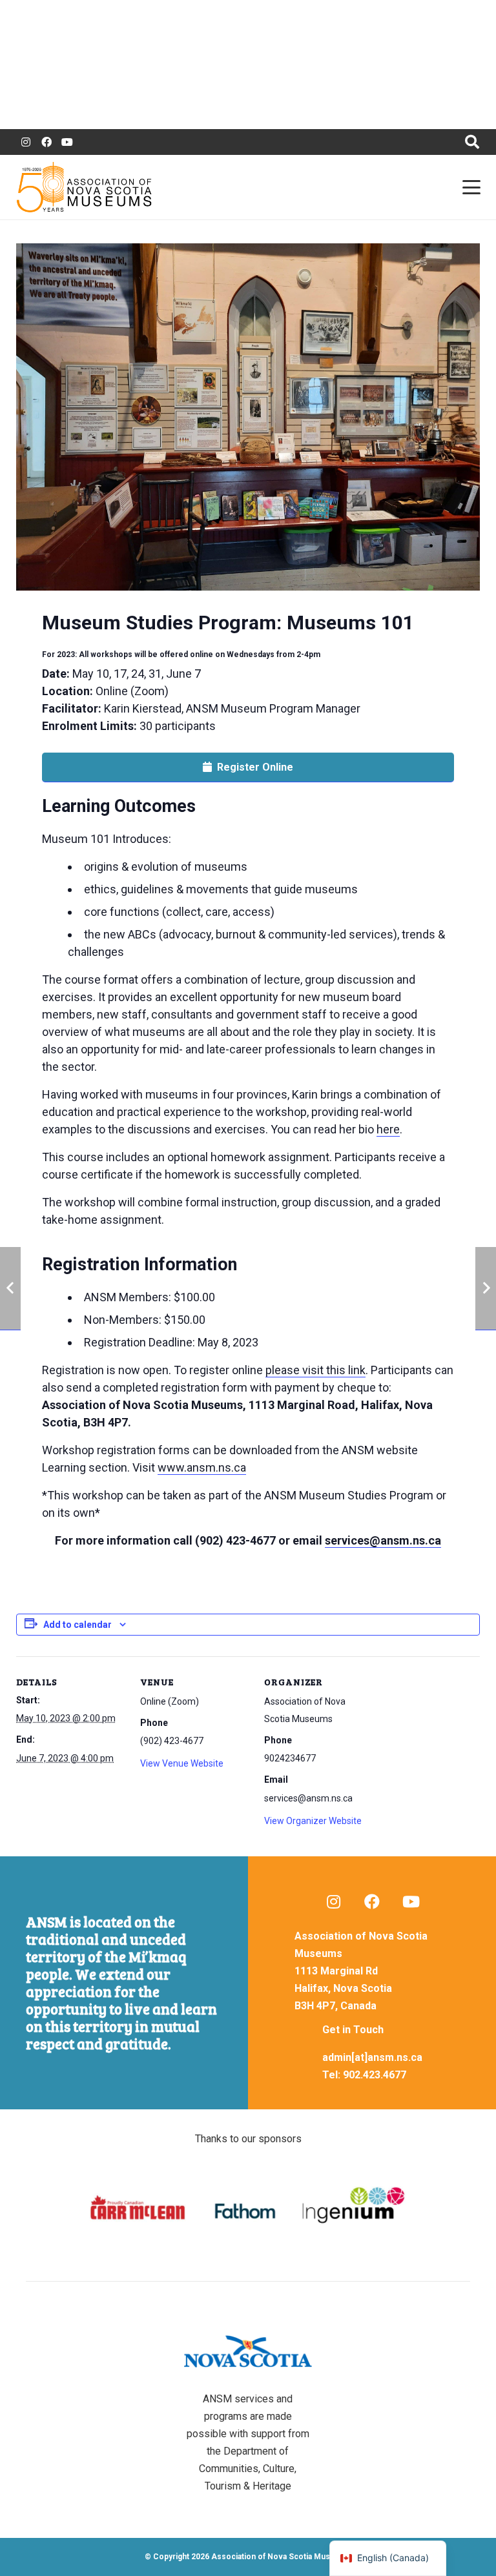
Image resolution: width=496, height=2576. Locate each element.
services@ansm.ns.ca (383, 1540)
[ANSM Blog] (333, 1902)
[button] (472, 142)
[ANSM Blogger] (26, 142)
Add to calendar (77, 1625)
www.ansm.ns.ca (202, 1467)
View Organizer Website (313, 1821)
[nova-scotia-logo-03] (248, 2351)
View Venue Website (182, 1763)
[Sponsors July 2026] (248, 2208)
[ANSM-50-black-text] (84, 187)
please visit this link (315, 1370)
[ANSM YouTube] (67, 142)
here (388, 1129)
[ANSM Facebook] (46, 142)
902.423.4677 (375, 2075)
